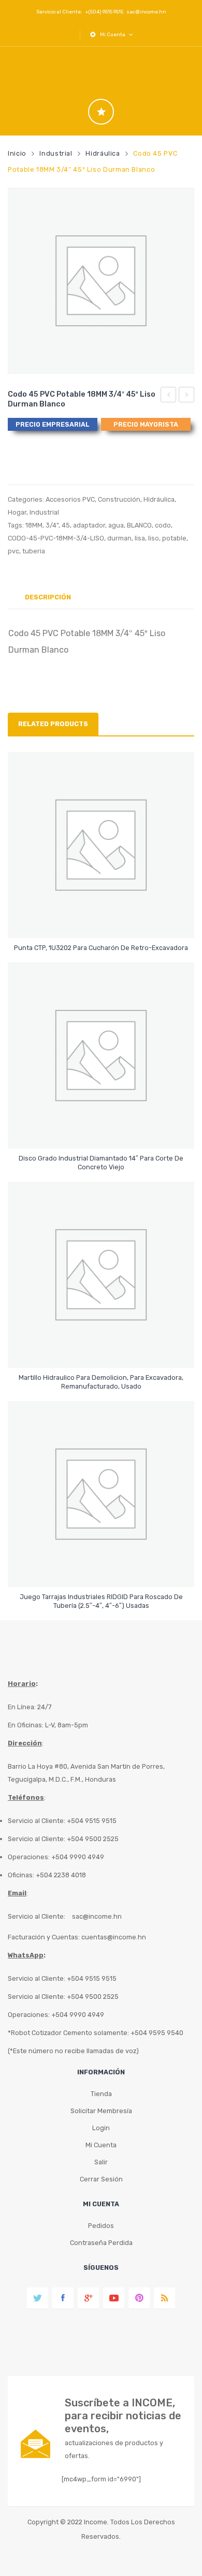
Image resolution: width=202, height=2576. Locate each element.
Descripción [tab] (48, 597)
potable (174, 538)
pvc (13, 551)
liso (154, 538)
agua (116, 525)
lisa (140, 538)
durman (119, 538)
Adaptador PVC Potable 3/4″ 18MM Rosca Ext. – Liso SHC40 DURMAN (187, 396)
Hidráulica (103, 153)
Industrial (56, 153)
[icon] (101, 112)
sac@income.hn (146, 12)
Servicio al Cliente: (37, 1916)
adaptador (89, 525)
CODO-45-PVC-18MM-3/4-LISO (56, 538)
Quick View (103, 921)
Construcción (119, 499)
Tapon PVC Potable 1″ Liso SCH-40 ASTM (169, 396)
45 (66, 525)
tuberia (34, 551)
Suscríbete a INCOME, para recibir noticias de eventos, (123, 2416)
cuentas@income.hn (114, 1937)
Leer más (101, 943)
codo (163, 525)
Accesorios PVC (70, 499)
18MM (34, 525)
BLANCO (139, 525)
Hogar (17, 512)
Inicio (17, 153)
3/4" (52, 525)
